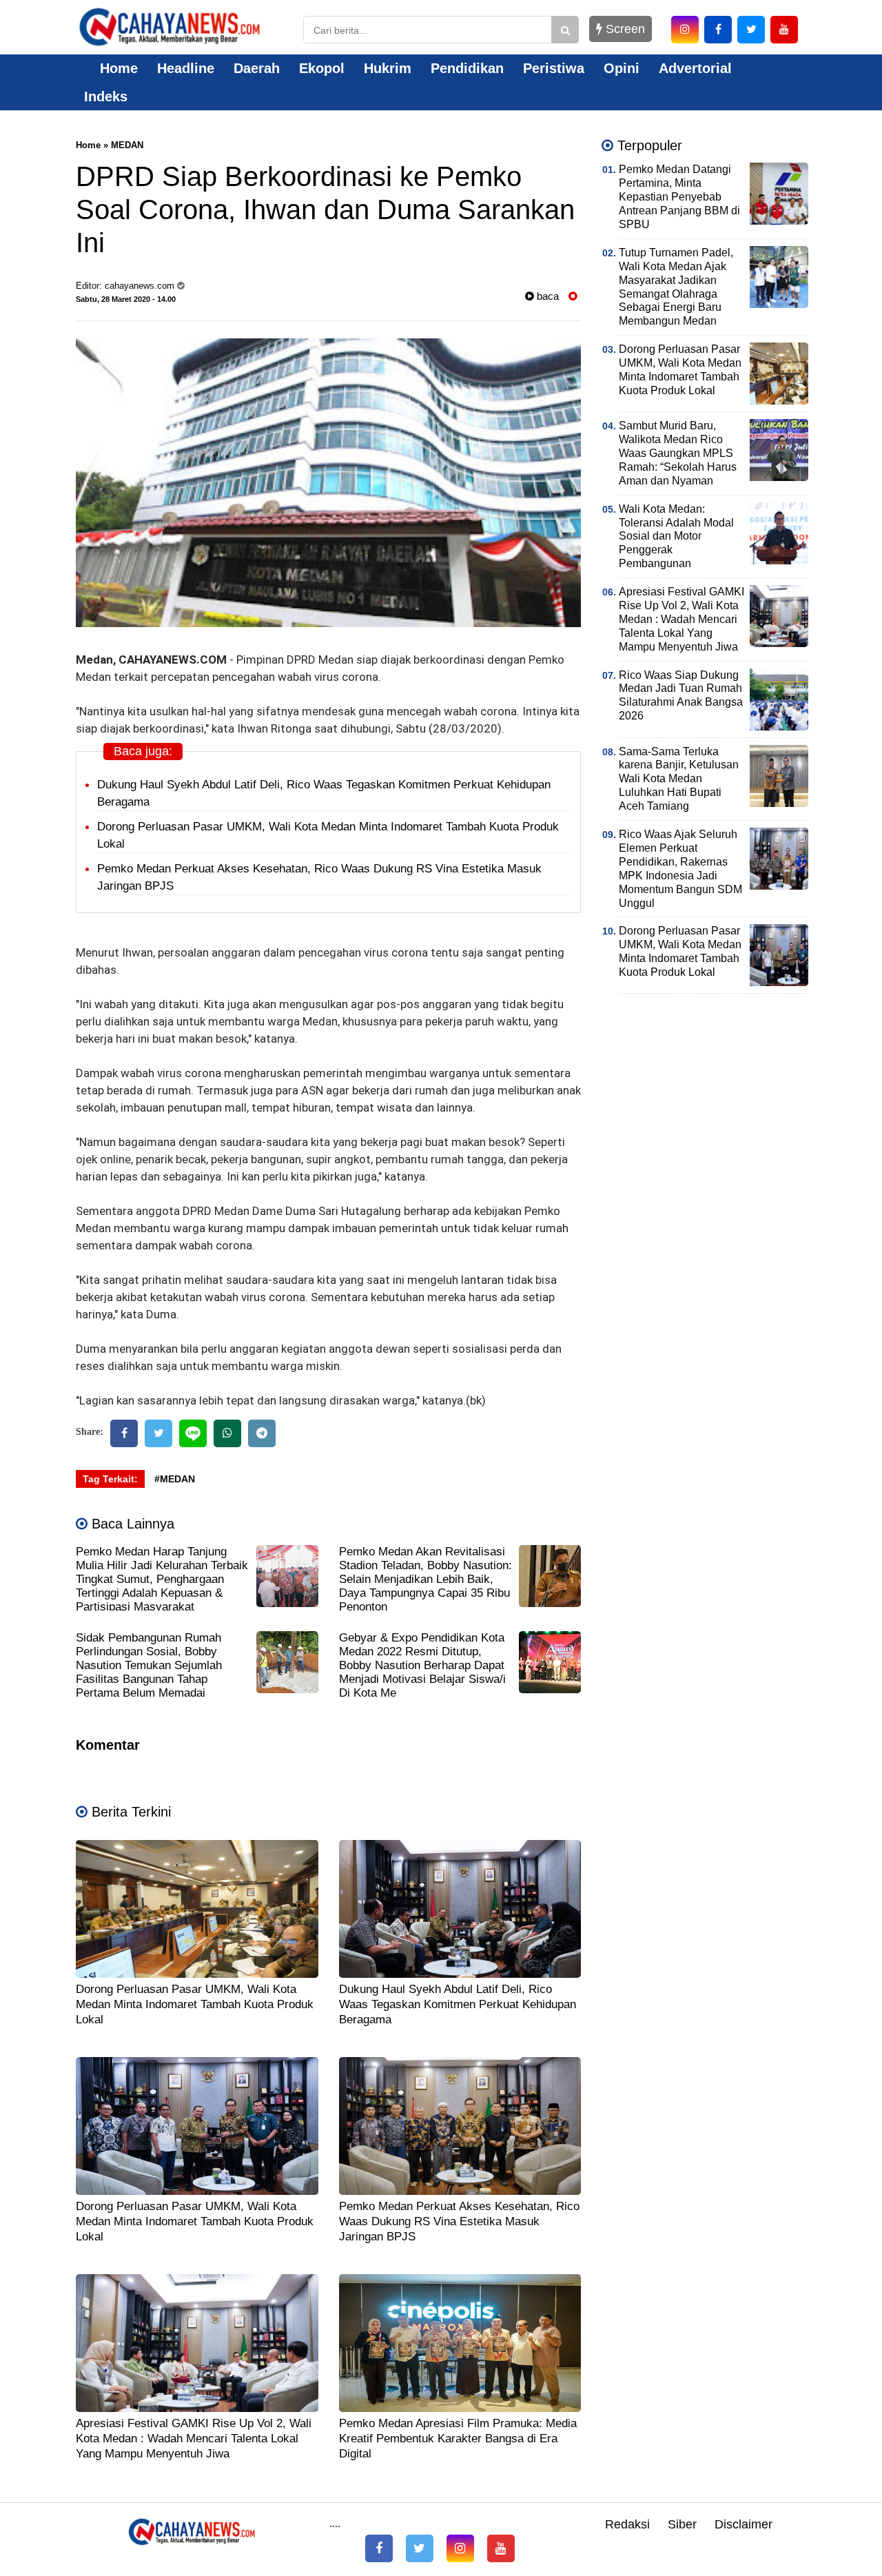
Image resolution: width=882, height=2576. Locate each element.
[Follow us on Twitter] (420, 2548)
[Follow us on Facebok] (379, 2548)
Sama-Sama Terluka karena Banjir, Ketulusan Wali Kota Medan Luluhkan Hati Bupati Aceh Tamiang (679, 779)
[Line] (193, 1433)
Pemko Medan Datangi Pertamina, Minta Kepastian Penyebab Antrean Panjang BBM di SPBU (679, 197)
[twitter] (751, 30)
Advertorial (695, 68)
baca (546, 296)
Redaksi (627, 2524)
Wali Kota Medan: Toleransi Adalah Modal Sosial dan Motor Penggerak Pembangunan (676, 536)
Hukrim (388, 68)
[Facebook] (124, 1433)
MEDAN (127, 145)
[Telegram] (262, 1433)
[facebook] (718, 30)
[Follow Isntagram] (460, 2548)
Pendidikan (467, 68)
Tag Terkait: (110, 1479)
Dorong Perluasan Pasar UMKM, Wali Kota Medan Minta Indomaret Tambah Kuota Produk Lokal (195, 2004)
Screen (624, 29)
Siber (682, 2524)
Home (117, 68)
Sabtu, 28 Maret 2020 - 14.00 (126, 299)
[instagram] (685, 30)
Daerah (257, 68)
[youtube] (784, 30)
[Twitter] (158, 1433)
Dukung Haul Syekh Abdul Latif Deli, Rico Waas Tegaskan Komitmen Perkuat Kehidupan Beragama (458, 2004)
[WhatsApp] (227, 1433)
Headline (186, 68)
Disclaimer (743, 2524)
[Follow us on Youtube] (501, 2548)
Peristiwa (554, 68)
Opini (622, 68)
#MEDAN (175, 1479)
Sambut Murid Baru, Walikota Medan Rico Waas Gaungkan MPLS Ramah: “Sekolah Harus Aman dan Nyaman (678, 453)
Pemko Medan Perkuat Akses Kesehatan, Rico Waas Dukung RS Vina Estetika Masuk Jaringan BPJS (459, 2221)
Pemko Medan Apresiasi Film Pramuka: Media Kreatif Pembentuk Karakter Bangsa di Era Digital (458, 2439)
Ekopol (322, 68)
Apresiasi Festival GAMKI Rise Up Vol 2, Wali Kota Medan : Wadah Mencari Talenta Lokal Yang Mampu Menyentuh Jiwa (194, 2439)
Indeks (106, 96)
